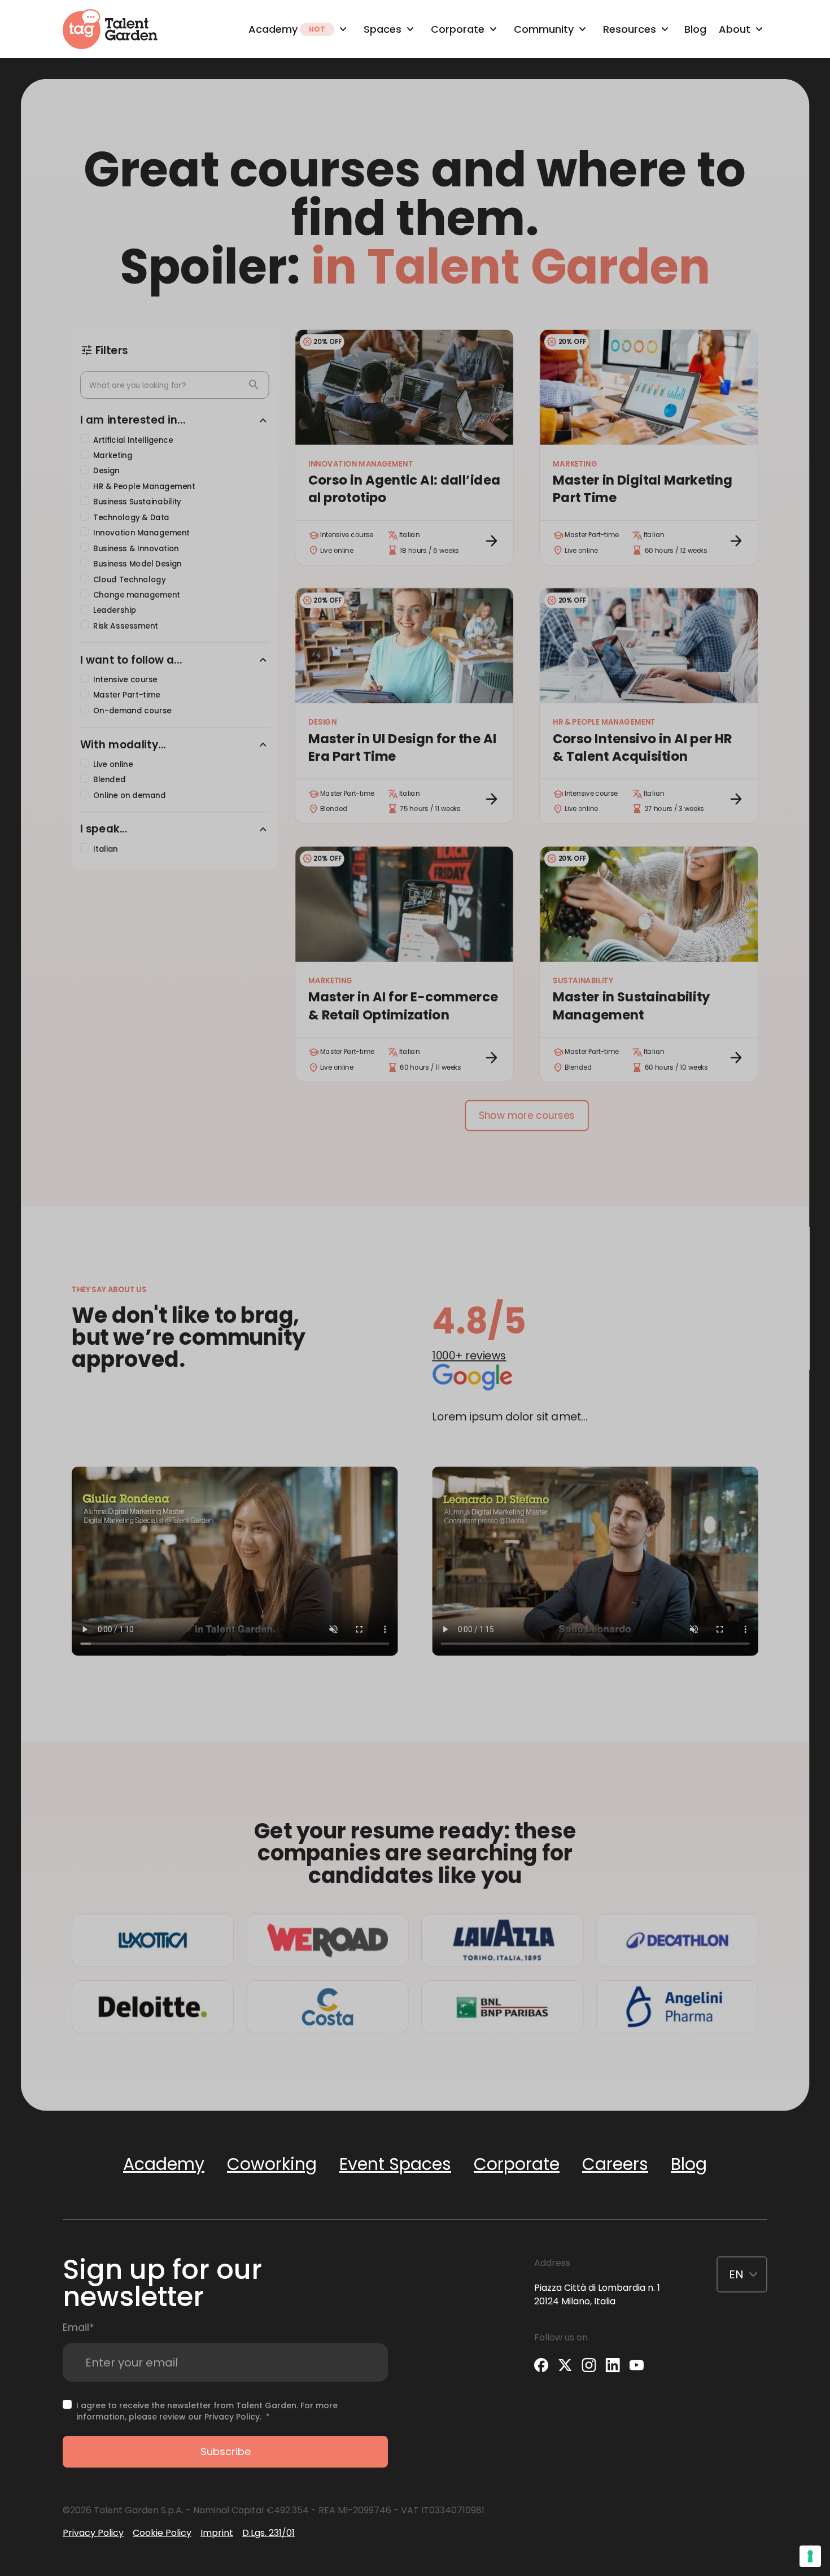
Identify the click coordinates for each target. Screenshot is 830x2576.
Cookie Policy (162, 2533)
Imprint (217, 2533)
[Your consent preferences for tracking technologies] (810, 2556)
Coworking (272, 2164)
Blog (689, 2164)
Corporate (517, 2164)
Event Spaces (395, 2164)
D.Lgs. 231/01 (268, 2533)
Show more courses (527, 1116)
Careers (615, 2164)
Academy (164, 2164)
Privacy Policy (232, 2417)
